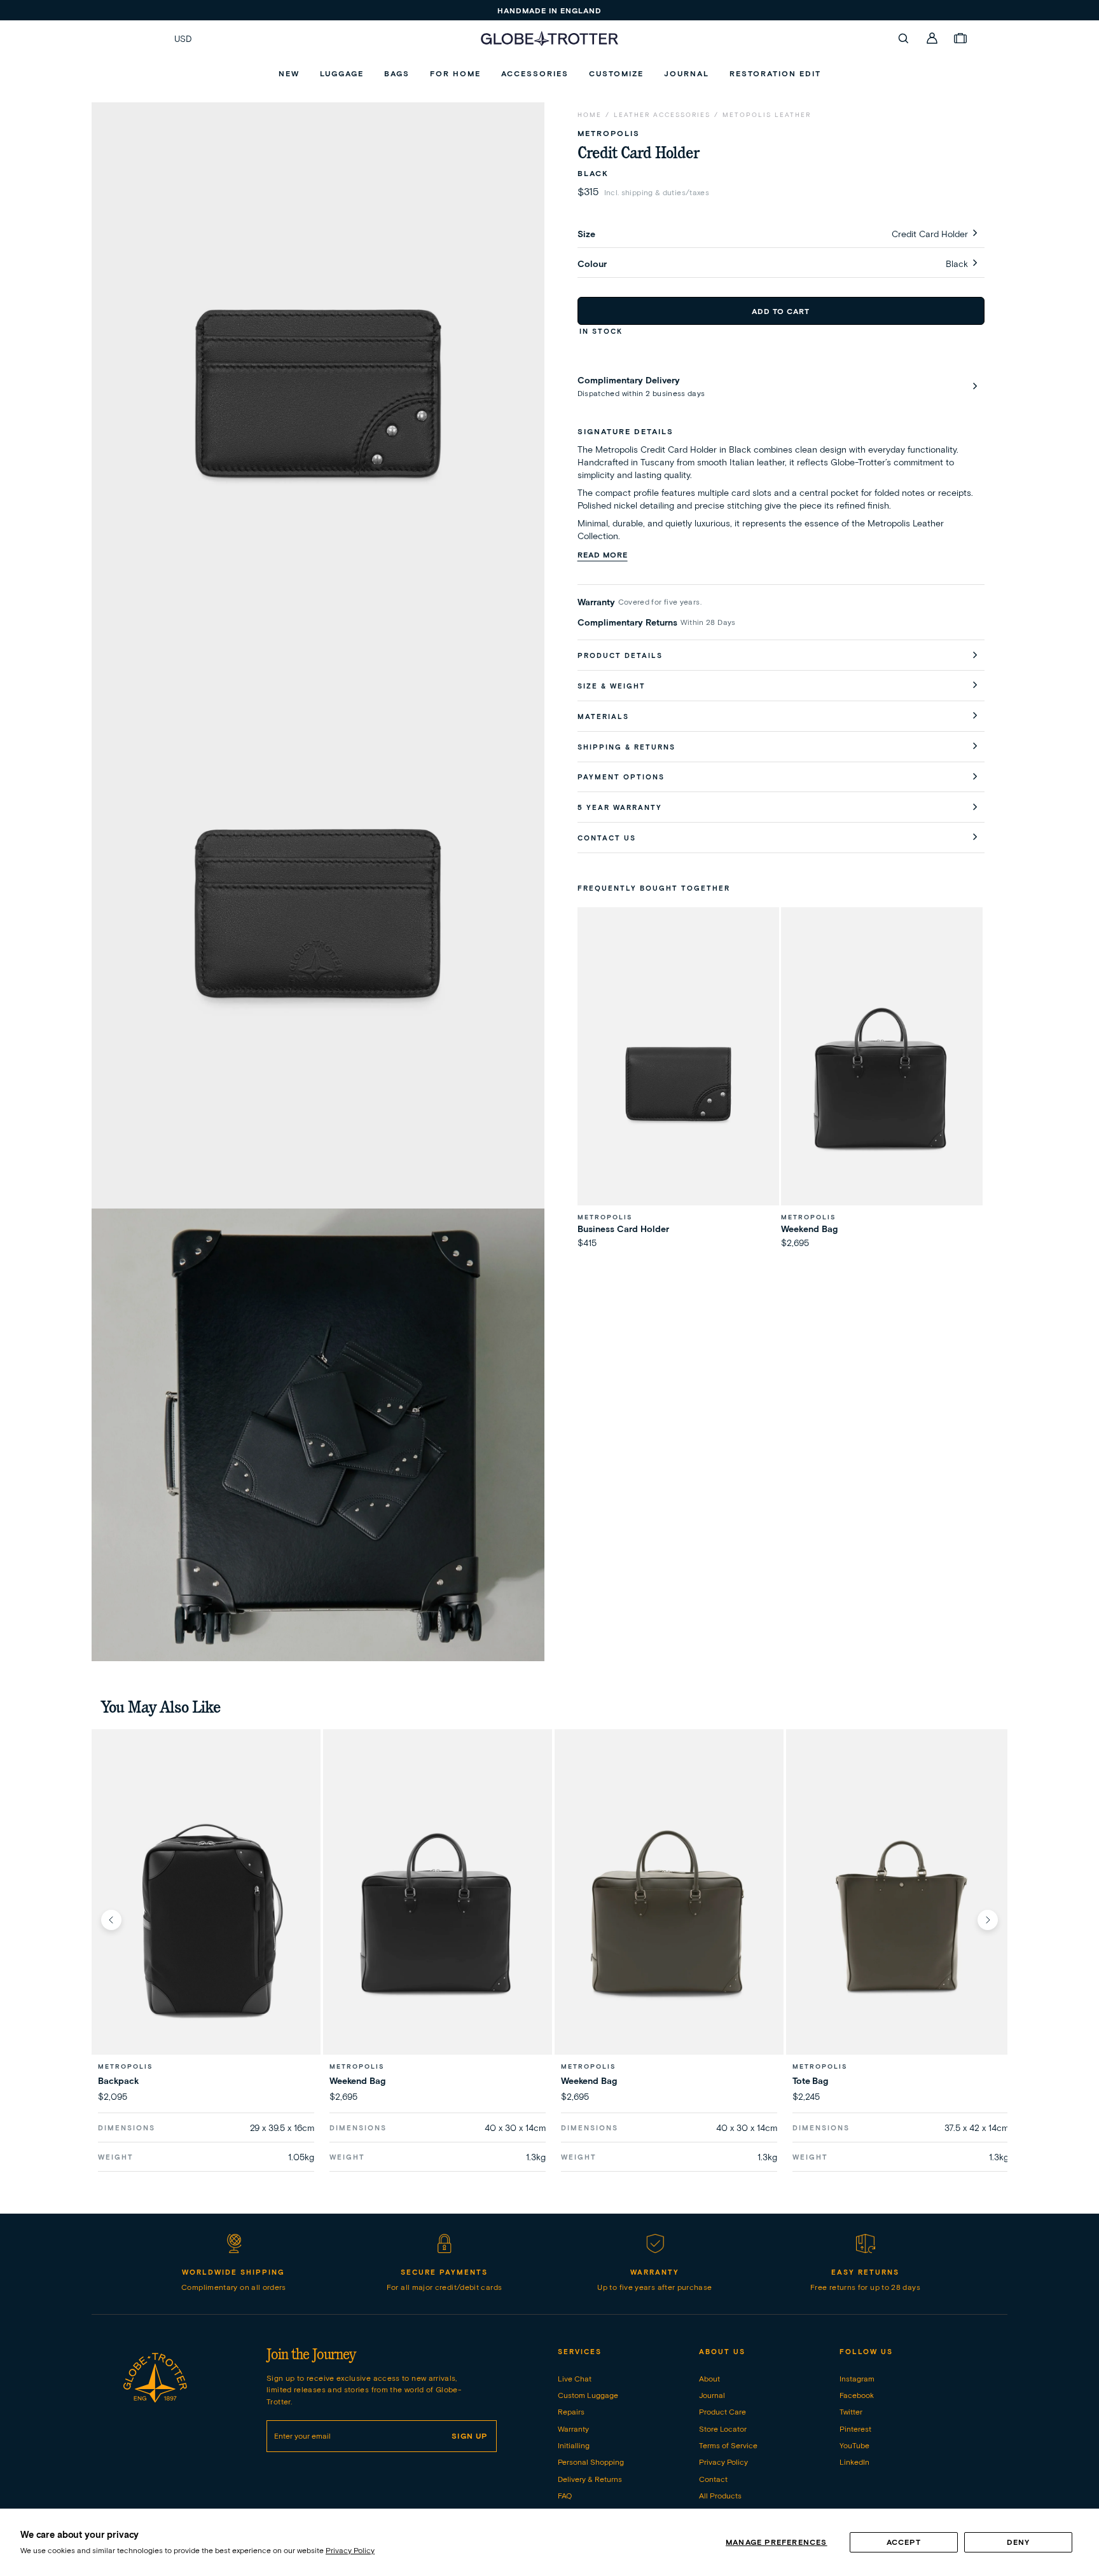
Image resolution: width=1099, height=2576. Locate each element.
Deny (1019, 2542)
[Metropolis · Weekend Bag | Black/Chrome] (438, 1919)
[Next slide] (988, 1920)
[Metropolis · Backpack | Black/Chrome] (206, 1919)
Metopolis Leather (767, 115)
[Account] (932, 38)
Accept (904, 2542)
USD (183, 39)
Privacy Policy (350, 2550)
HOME (590, 115)
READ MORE (603, 555)
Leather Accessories (662, 115)
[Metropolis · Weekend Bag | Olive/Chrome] (669, 1919)
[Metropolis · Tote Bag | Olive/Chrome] (901, 1919)
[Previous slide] (111, 1920)
